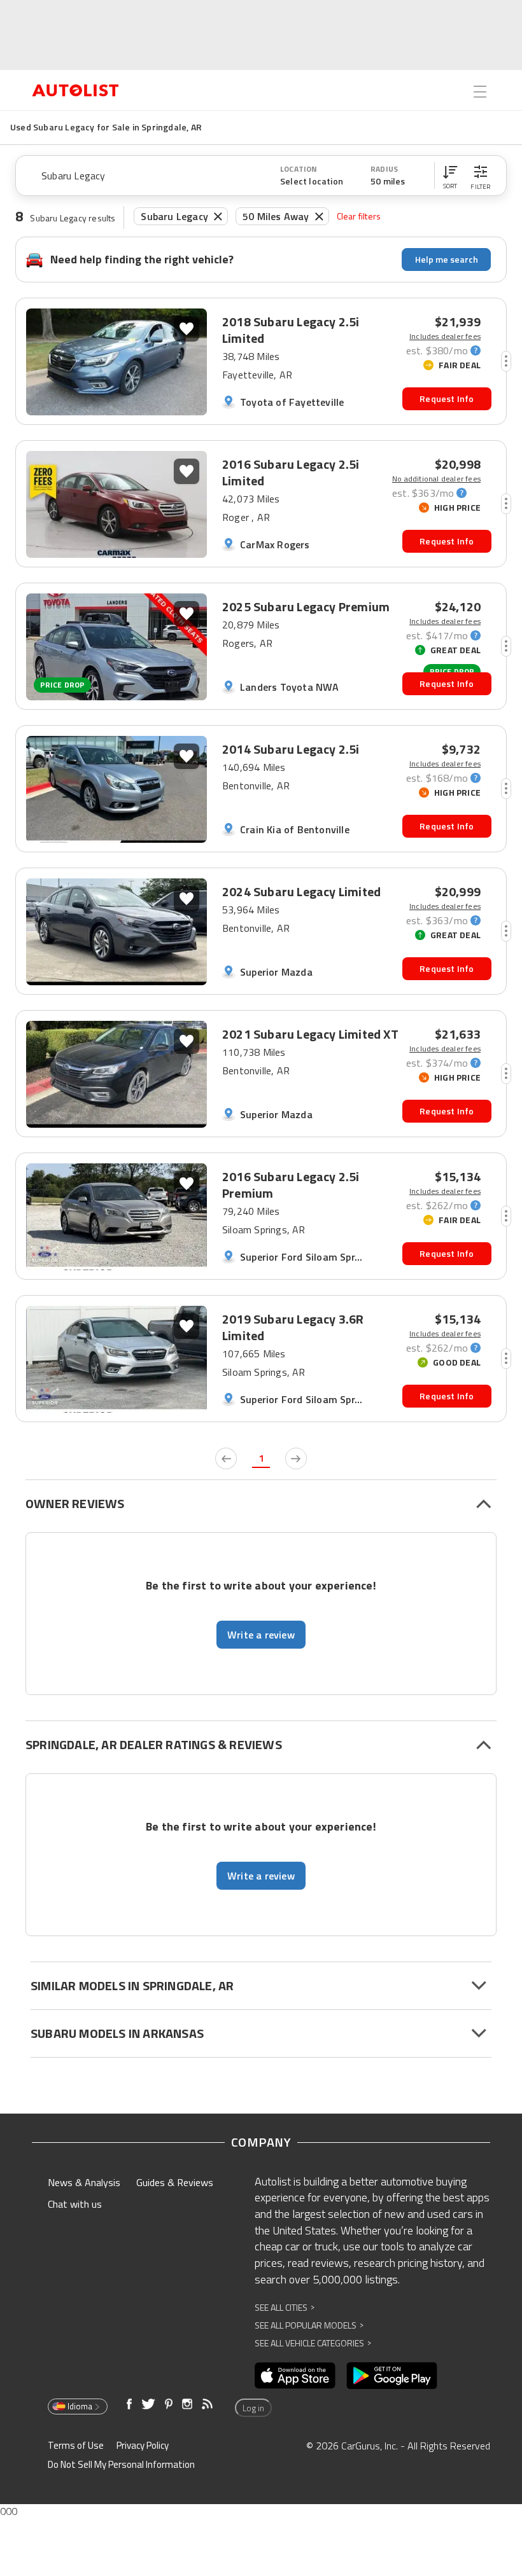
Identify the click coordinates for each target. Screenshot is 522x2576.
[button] (450, 176)
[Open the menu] (480, 92)
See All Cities (285, 2307)
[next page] (296, 1458)
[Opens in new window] (295, 2376)
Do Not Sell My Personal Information (121, 2464)
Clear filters (359, 216)
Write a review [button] (261, 1635)
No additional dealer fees (436, 479)
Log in (253, 2408)
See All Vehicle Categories (313, 2343)
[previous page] (226, 1458)
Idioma (80, 2406)
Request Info (447, 398)
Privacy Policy (143, 2445)
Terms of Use (76, 2445)
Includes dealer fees (445, 336)
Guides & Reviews (175, 2182)
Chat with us (75, 2204)
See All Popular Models (309, 2325)
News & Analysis (84, 2182)
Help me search (447, 259)
